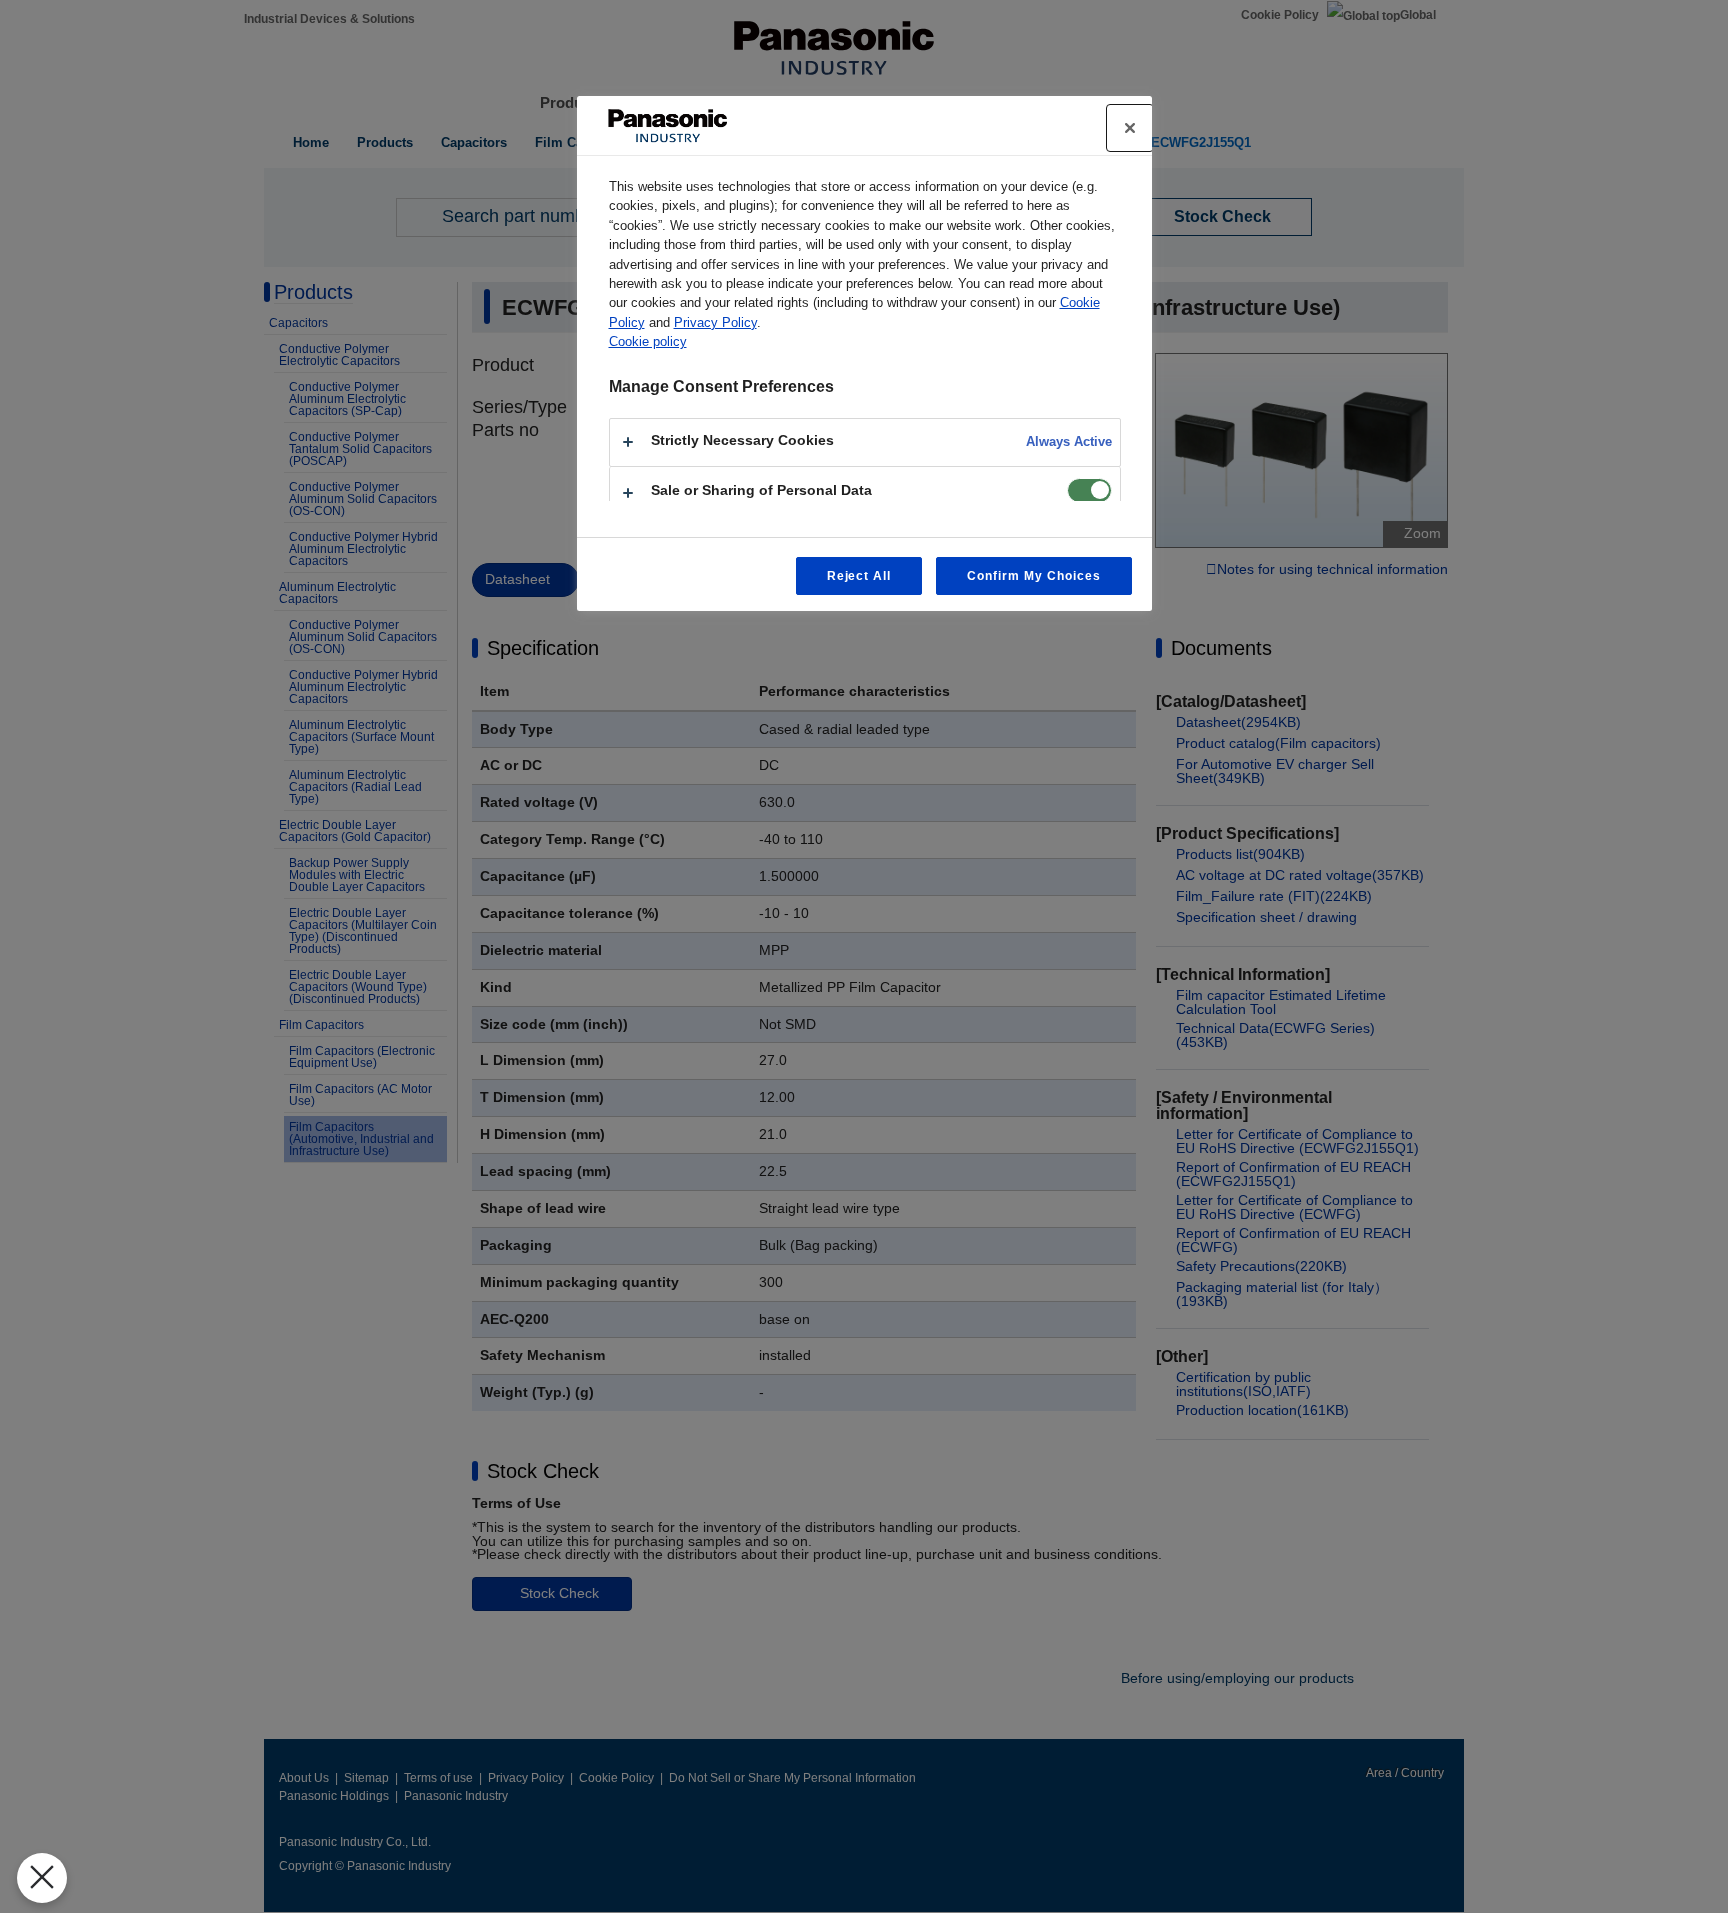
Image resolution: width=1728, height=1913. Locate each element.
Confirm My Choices (1033, 576)
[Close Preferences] (42, 1878)
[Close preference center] (1130, 128)
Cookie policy (648, 341)
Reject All (859, 576)
